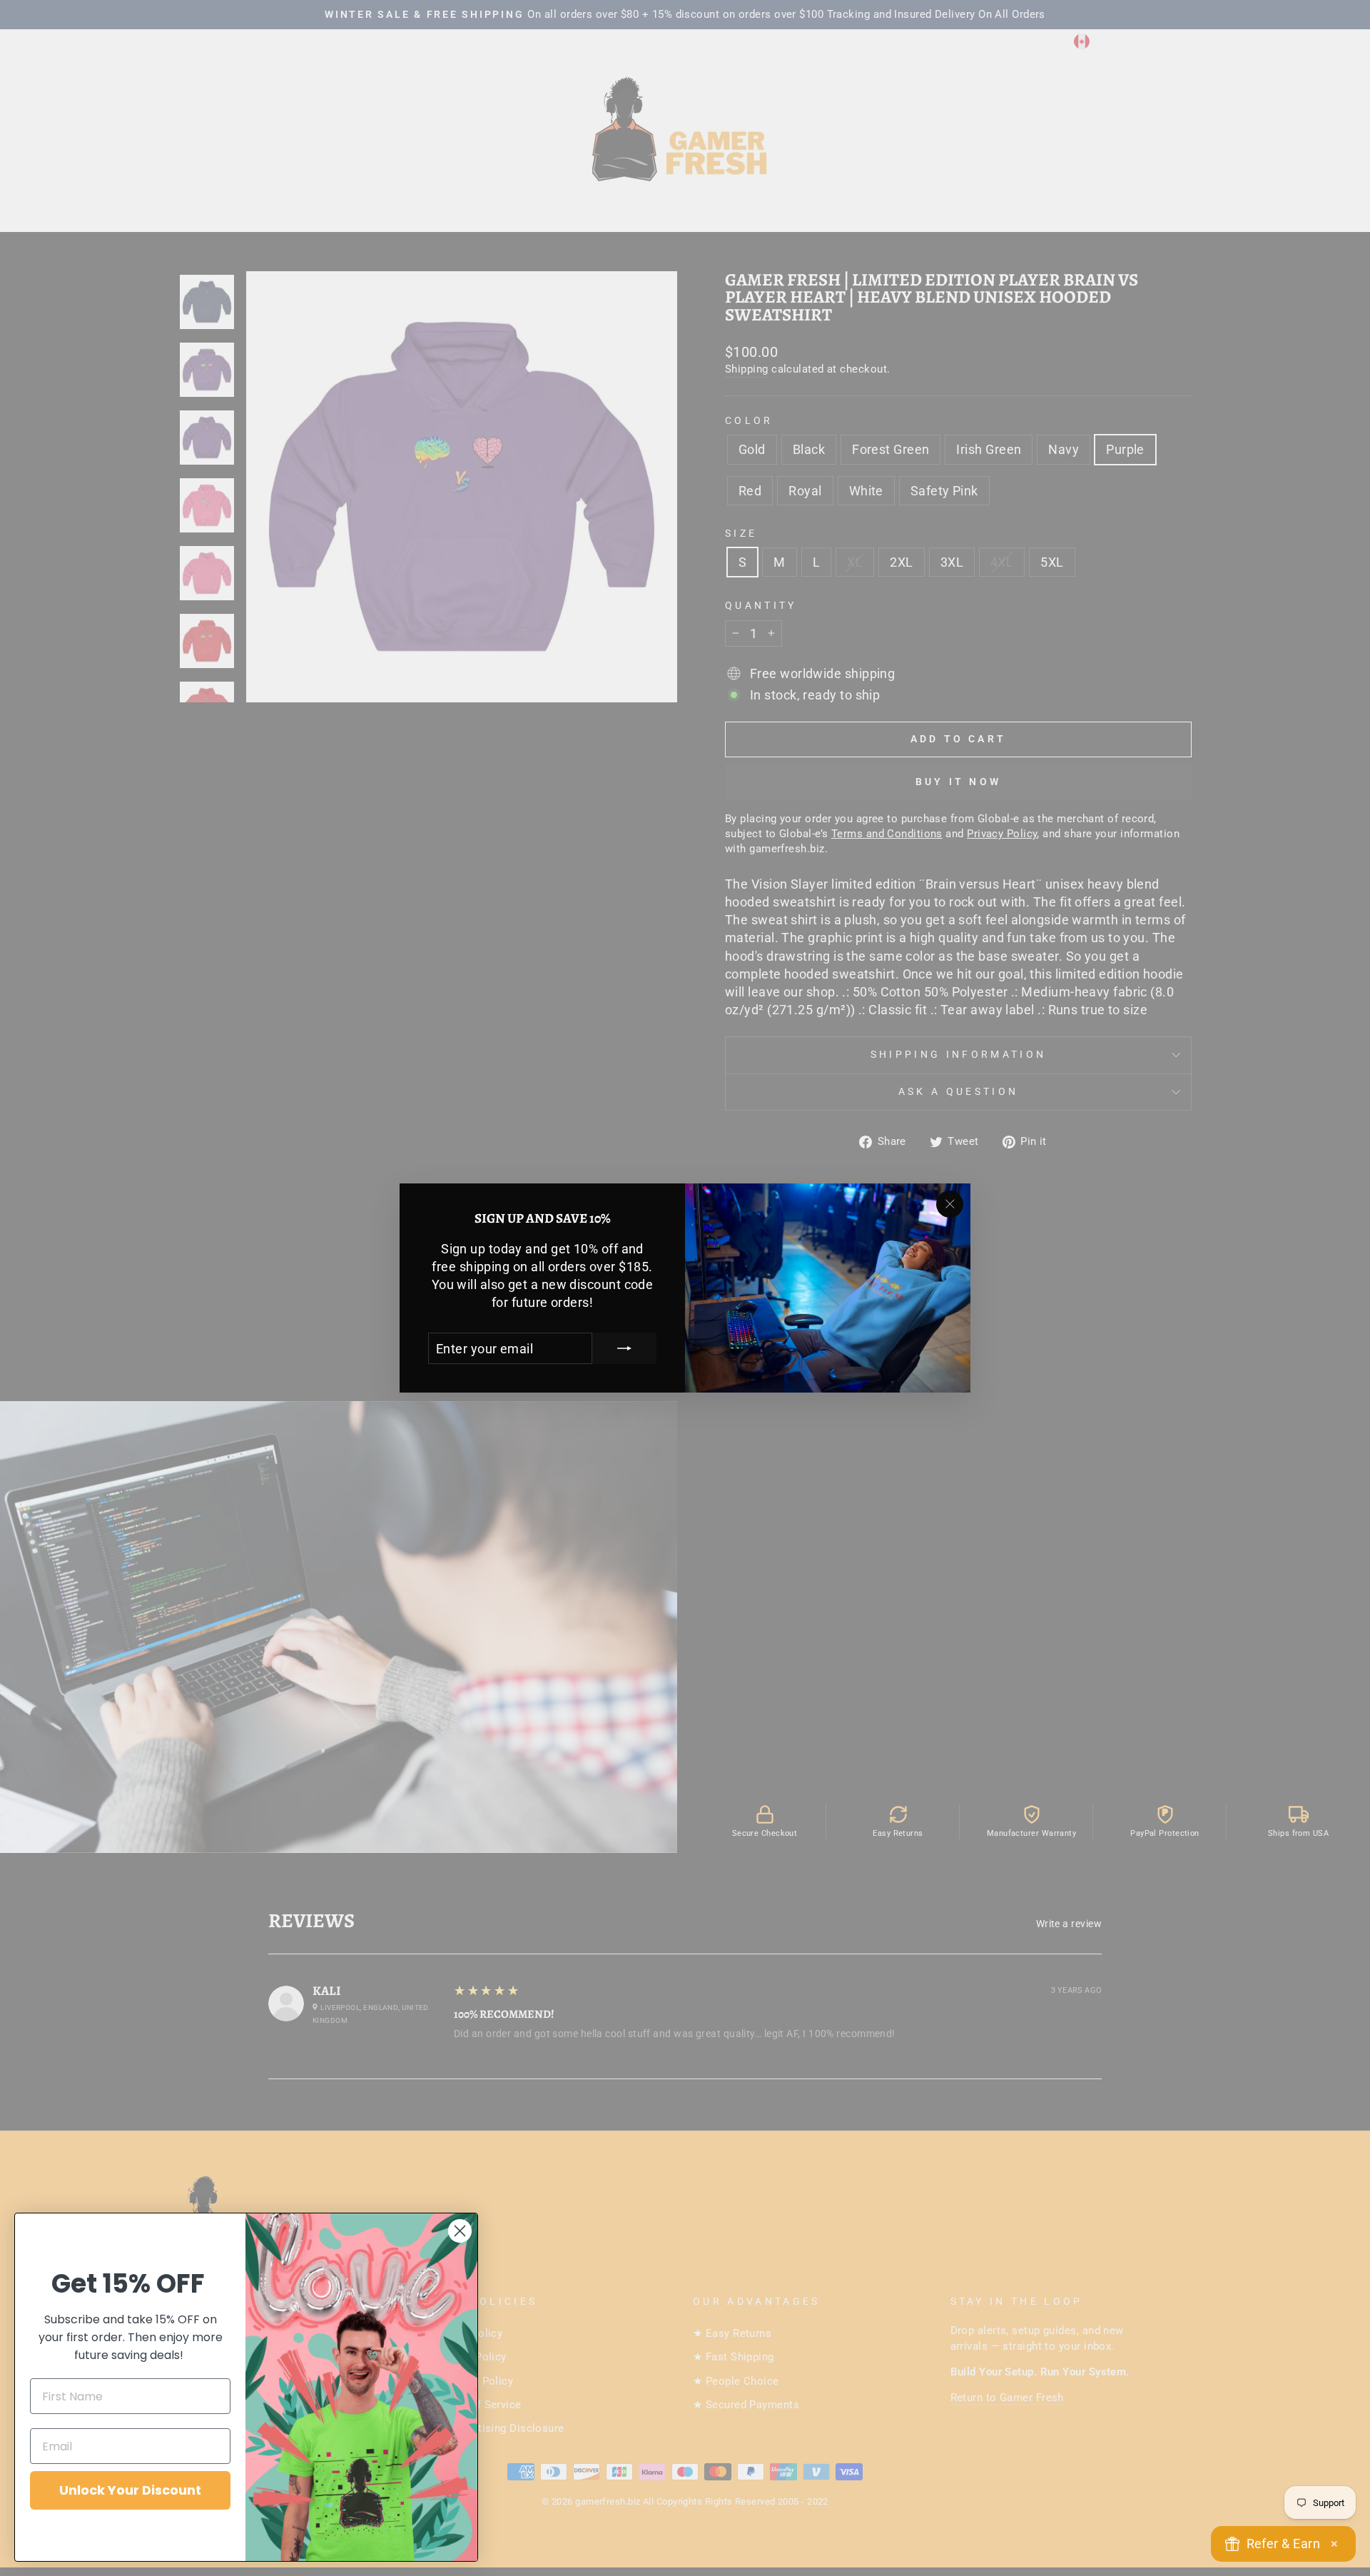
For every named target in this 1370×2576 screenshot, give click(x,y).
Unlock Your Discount (130, 2490)
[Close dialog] (460, 2231)
